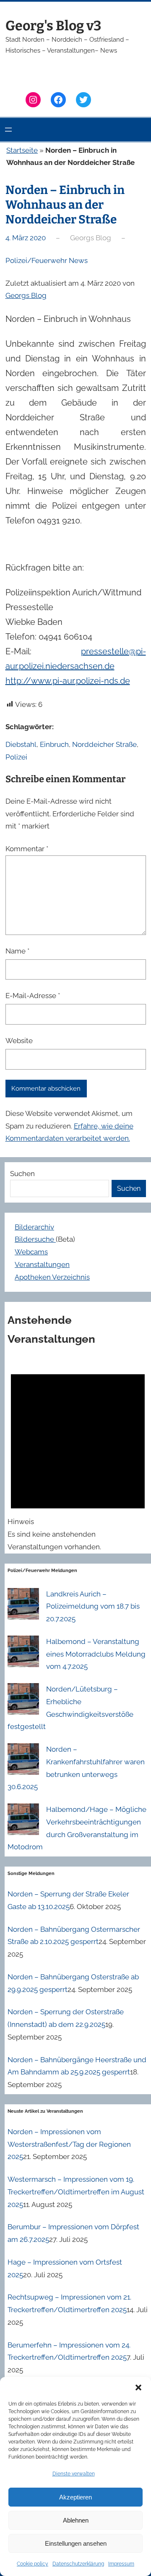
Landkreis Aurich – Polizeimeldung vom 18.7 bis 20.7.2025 (93, 1607)
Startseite (22, 150)
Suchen (22, 1174)
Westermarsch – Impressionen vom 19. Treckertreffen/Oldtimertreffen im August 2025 (76, 2192)
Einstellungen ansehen (76, 2543)
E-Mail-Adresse (33, 996)
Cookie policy (33, 2564)
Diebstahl (21, 744)
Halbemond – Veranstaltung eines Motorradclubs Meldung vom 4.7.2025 (96, 1654)
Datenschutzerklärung (78, 2564)
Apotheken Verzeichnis (52, 1277)
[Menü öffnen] (8, 130)
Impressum (121, 2564)
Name (17, 951)
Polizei (16, 757)
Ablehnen (76, 2520)
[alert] (78, 1455)
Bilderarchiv (34, 1227)
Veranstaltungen (42, 1264)
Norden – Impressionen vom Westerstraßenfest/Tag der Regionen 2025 (69, 2144)
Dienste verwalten (74, 2474)
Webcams (31, 1252)
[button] (138, 2387)
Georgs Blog (26, 295)
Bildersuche (35, 1239)
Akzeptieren (75, 2497)
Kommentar (27, 849)
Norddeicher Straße (104, 744)
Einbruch (54, 744)
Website (19, 1041)
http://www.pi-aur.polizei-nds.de (68, 681)
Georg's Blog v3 (53, 26)
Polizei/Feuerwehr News (47, 260)
